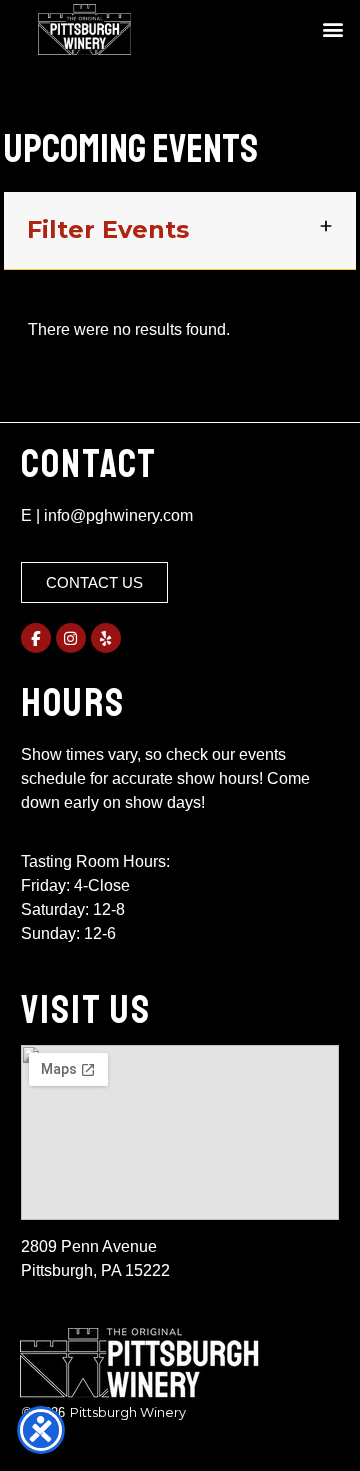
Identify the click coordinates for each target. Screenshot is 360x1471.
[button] (332, 29)
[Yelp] (106, 638)
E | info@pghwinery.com (107, 515)
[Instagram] (71, 638)
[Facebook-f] (36, 638)
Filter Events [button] (108, 230)
